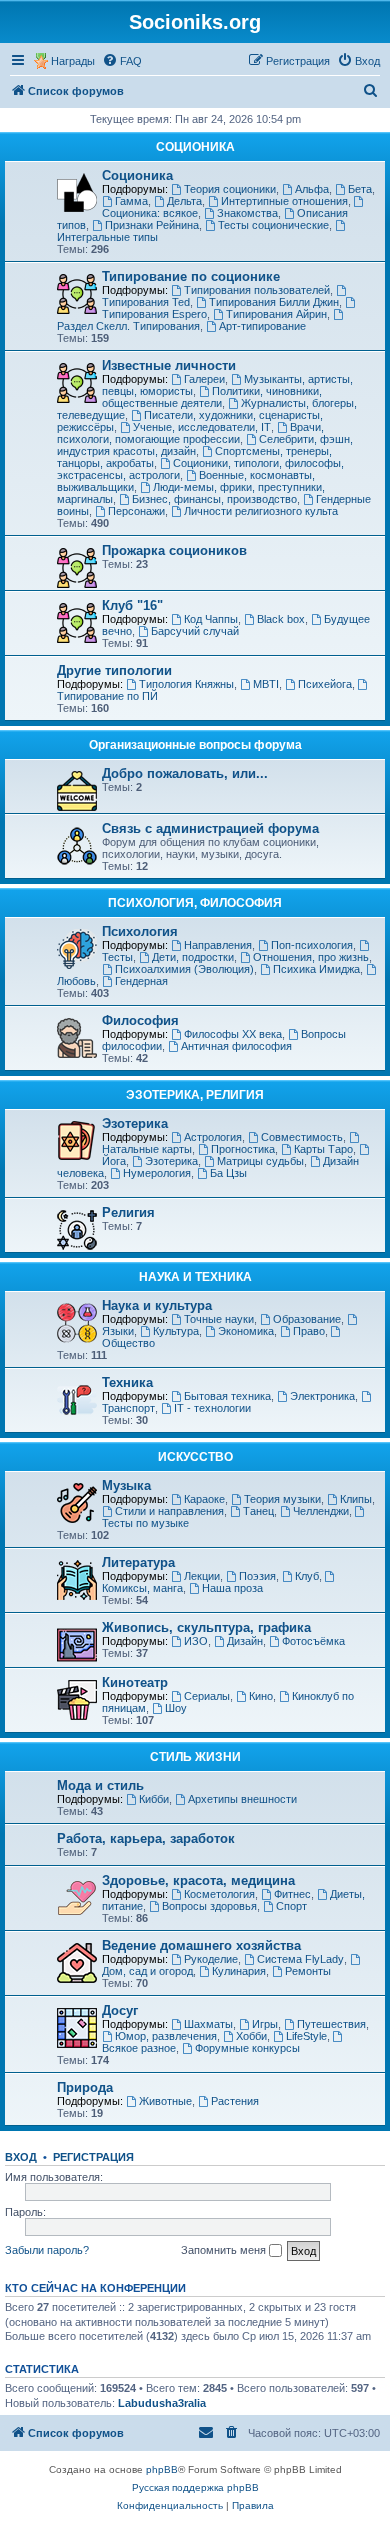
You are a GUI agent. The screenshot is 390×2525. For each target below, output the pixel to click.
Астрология (213, 1137)
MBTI (266, 684)
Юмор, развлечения (166, 2036)
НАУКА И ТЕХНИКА (195, 1277)
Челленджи (321, 1511)
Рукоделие (211, 1959)
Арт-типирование (262, 326)
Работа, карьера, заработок (146, 1838)
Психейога (325, 684)
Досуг (120, 2010)
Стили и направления (169, 1511)
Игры (265, 2024)
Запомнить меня (225, 2250)
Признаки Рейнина (152, 225)
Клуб (307, 1576)
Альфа (312, 189)
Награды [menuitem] (73, 61)
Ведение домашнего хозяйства (201, 1945)
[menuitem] (122, 61)
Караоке (204, 1499)
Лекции (202, 1576)
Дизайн (245, 1641)
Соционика (137, 175)
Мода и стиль (100, 1785)
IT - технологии (212, 1408)
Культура (176, 1331)
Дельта (184, 201)
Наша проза (232, 1588)
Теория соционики (230, 189)
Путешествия (331, 2024)
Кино (261, 1696)
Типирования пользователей (257, 290)
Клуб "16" (132, 605)
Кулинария (239, 1971)
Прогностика (243, 1149)
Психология (140, 931)
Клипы (356, 1499)
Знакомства (247, 213)
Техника (127, 1382)
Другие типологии (114, 670)
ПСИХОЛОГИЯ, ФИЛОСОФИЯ (195, 903)
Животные (165, 2101)
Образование (307, 1319)
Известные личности (169, 365)
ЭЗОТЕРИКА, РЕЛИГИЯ (195, 1095)
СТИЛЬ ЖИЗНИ (195, 1757)
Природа (85, 2087)
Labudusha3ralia (162, 2403)
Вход (21, 2157)
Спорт (291, 1906)
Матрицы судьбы (260, 1161)
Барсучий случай (195, 631)
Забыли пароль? (47, 2250)
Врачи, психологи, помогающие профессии (190, 433)
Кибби (154, 1799)
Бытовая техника (227, 1396)
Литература (138, 1562)
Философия (140, 1020)
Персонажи (136, 511)
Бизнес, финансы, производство (214, 499)
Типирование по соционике (191, 276)
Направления (218, 945)
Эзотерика (135, 1123)
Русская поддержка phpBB (195, 2487)
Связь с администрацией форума (210, 828)
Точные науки (219, 1319)
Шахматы (208, 2024)
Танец (258, 1511)
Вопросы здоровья (209, 1906)
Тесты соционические (273, 225)
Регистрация (93, 2157)
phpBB (162, 2469)
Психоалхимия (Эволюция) (184, 969)
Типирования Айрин (276, 314)
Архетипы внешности (242, 1799)
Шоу (176, 1708)
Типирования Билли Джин (274, 302)
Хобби (251, 2036)
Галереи (204, 379)
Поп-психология (312, 945)
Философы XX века (233, 1034)
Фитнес (292, 1894)
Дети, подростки (193, 957)
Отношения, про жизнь (311, 957)
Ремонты (308, 1971)
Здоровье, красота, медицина (198, 1880)
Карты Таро (323, 1149)
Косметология (219, 1894)
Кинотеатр (135, 1682)
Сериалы (207, 1696)
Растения (235, 2101)
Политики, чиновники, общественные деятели (212, 397)
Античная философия (236, 1046)
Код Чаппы (211, 619)
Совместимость (302, 1137)
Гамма (131, 201)
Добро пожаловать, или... (185, 773)
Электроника (322, 1396)
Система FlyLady (300, 1959)
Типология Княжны (186, 684)
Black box (281, 619)
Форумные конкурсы (247, 2048)
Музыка (126, 1485)
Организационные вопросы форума (195, 745)
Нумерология (157, 1173)
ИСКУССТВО (195, 1457)
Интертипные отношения (284, 201)
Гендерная (141, 981)
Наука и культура (157, 1305)
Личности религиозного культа (261, 511)
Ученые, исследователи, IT (202, 427)
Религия (128, 1212)
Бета (360, 189)
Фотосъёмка (313, 1641)
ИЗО (196, 1641)
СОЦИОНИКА (195, 147)
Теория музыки (282, 1499)
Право (309, 1331)
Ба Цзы (228, 1173)
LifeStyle (306, 2036)
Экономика (246, 1331)
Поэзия (257, 1576)
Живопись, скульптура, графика (206, 1627)
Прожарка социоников (174, 550)
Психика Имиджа (316, 969)
